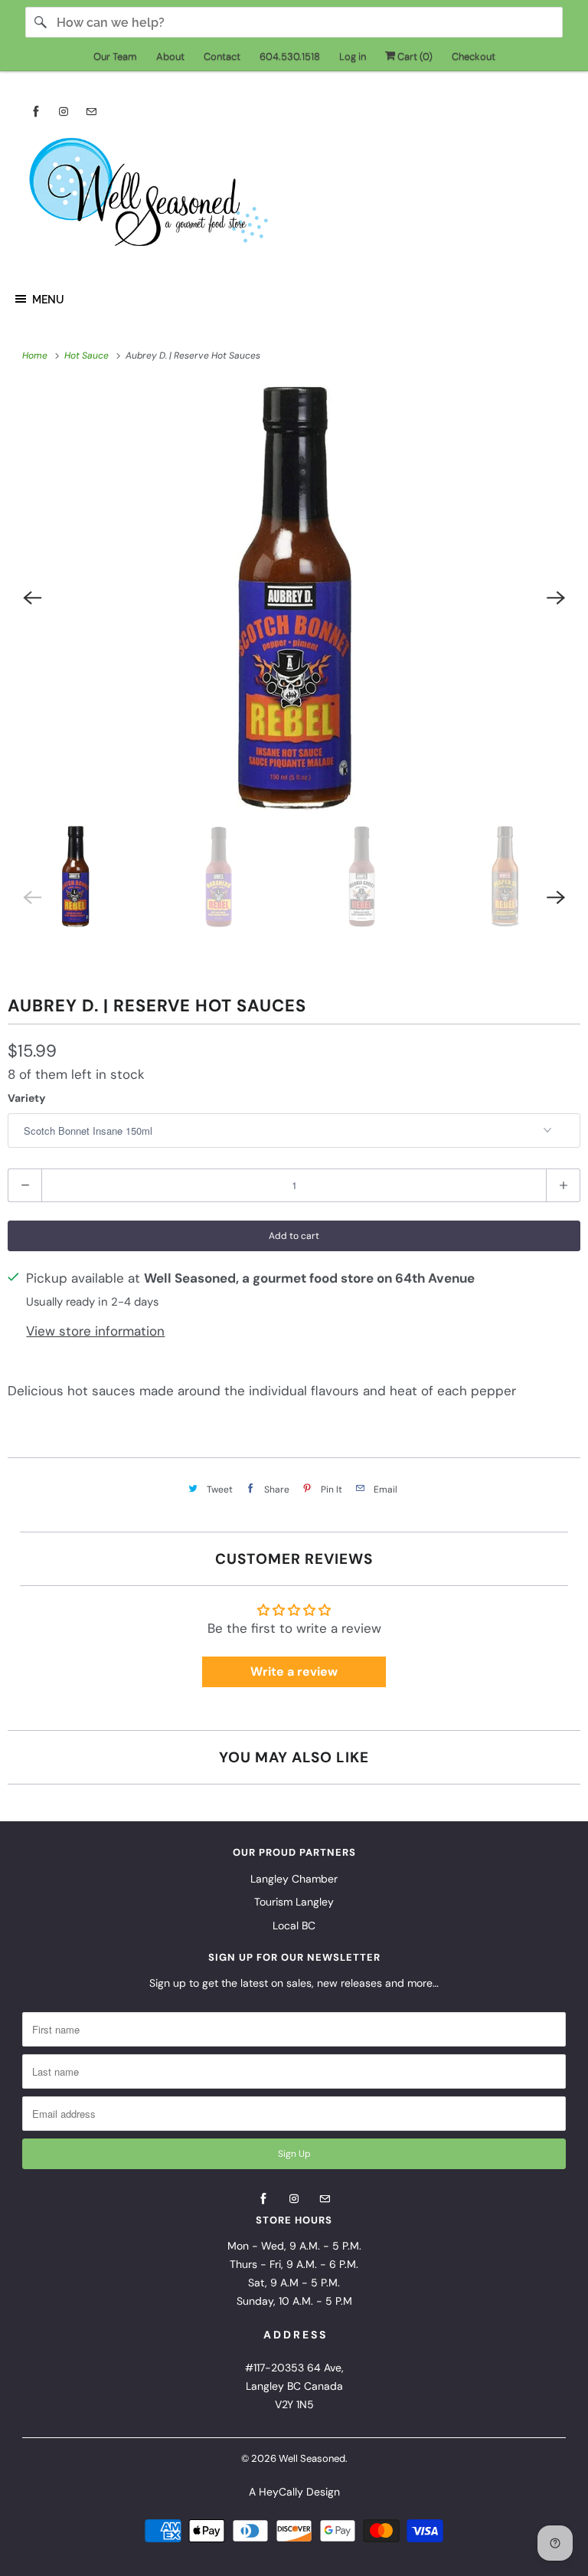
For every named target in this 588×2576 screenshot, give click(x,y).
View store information (95, 1331)
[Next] (556, 598)
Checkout (474, 56)
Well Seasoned (312, 2458)
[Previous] (32, 598)
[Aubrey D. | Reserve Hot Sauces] (294, 598)
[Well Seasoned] (294, 197)
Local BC (294, 1925)
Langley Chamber (294, 1879)
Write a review (294, 1671)
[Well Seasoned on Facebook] (36, 111)
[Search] (41, 22)
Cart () (414, 56)
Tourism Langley (294, 1902)
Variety (26, 1098)
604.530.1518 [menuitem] (290, 56)
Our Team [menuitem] (115, 56)
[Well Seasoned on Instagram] (64, 111)
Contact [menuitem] (222, 56)
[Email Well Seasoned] (91, 111)
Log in (353, 56)
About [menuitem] (170, 56)
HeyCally (281, 2492)
